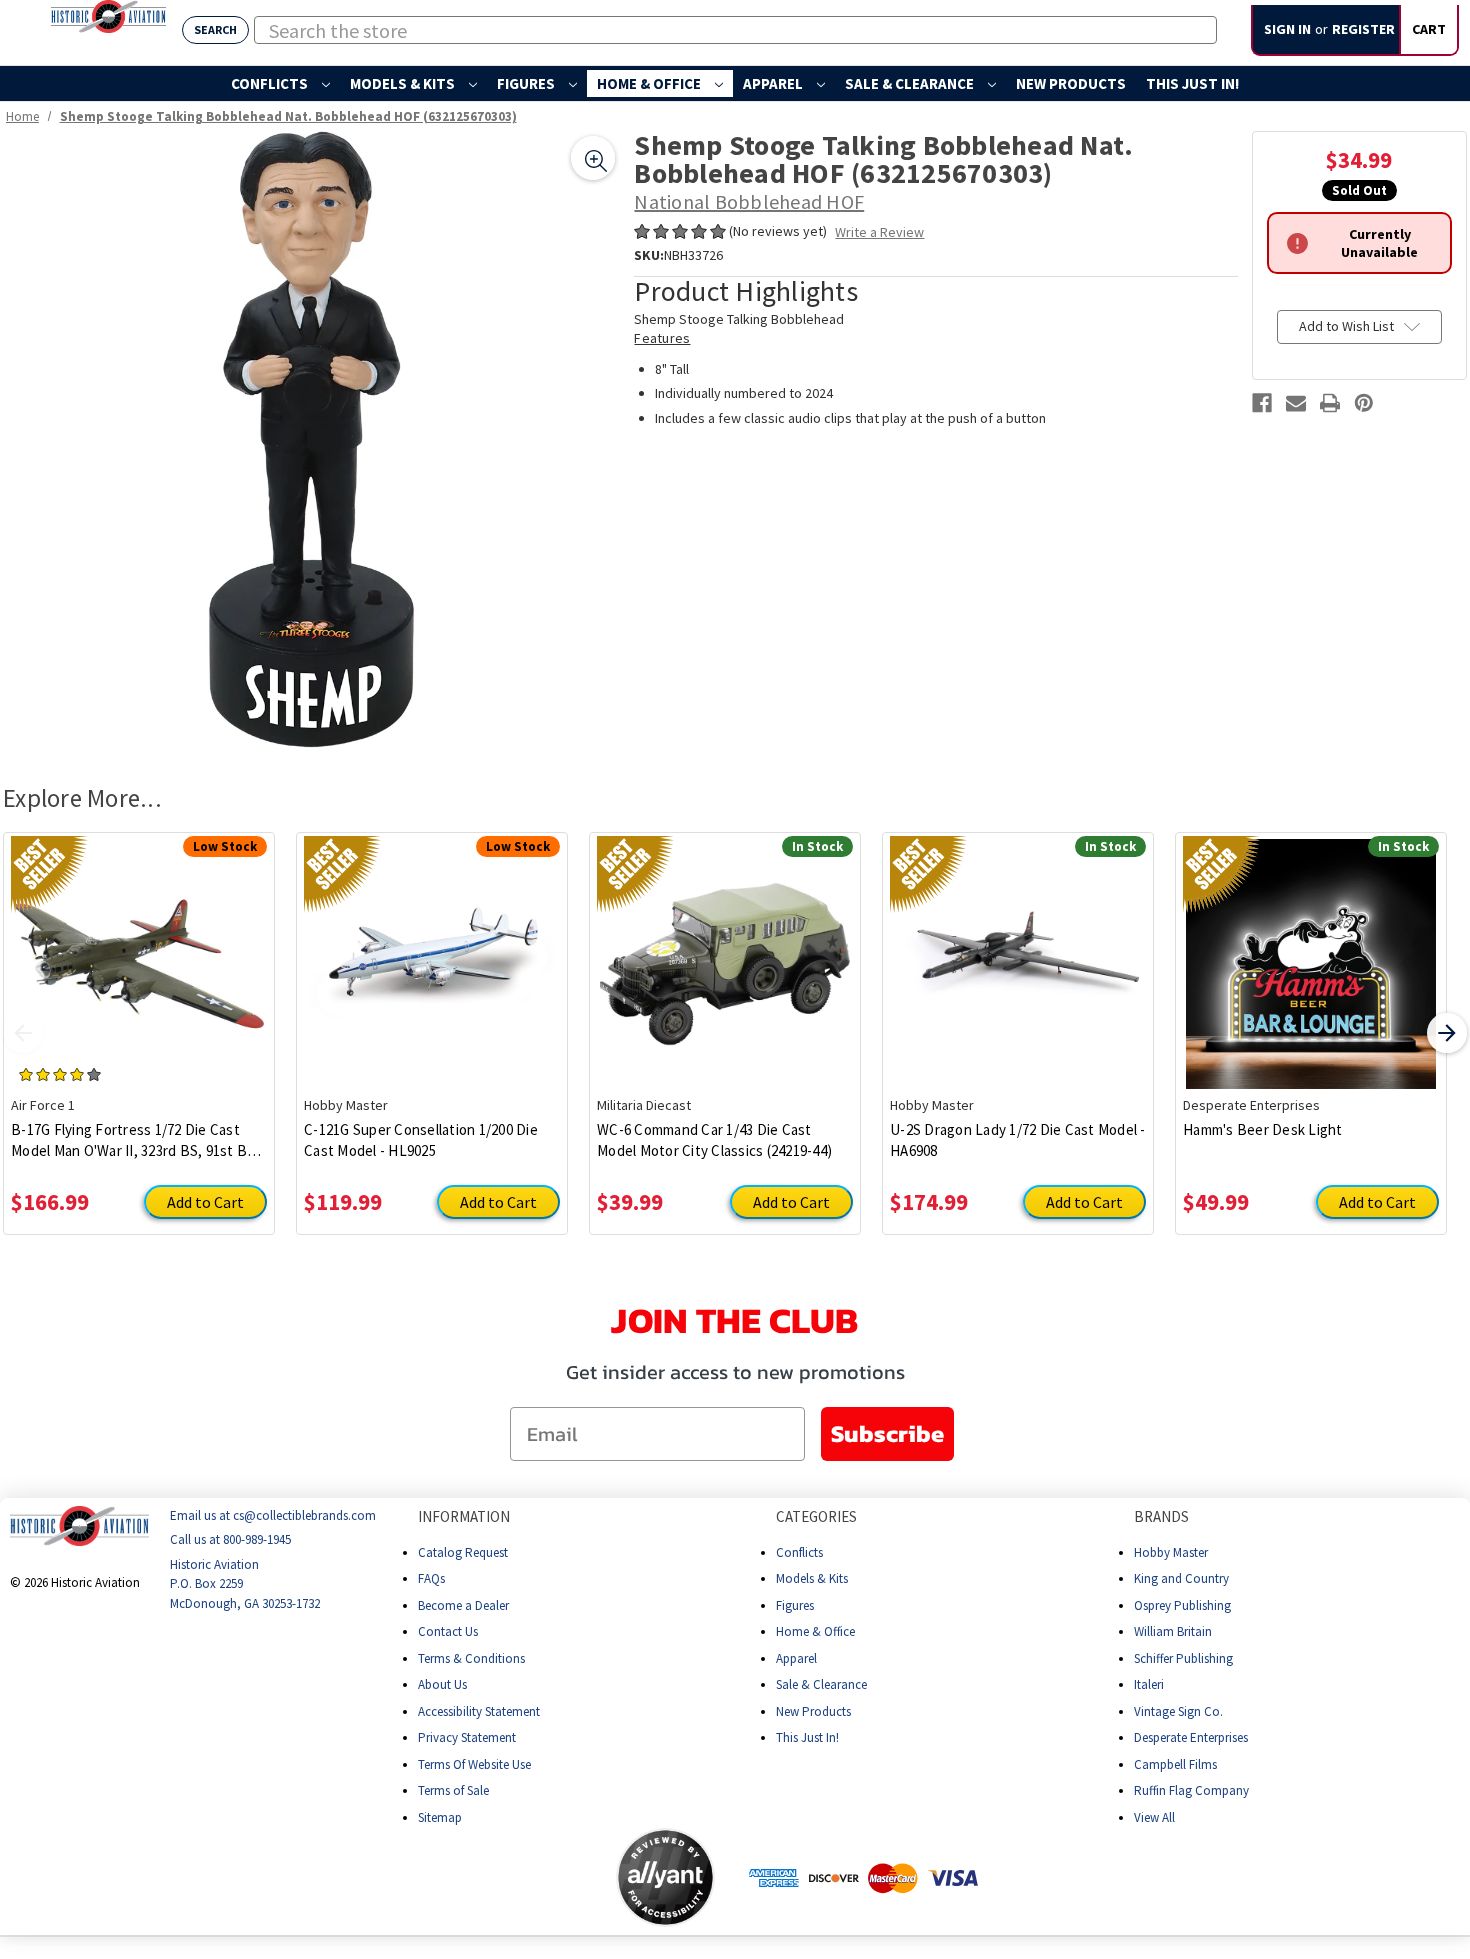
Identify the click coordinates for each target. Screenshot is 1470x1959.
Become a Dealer (463, 1604)
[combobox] (735, 30)
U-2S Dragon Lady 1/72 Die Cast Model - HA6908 (1018, 1140)
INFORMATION (464, 1516)
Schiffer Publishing (1183, 1657)
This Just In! (1192, 83)
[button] (537, 1877)
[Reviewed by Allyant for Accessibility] (665, 1877)
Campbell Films (1175, 1763)
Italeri (1149, 1684)
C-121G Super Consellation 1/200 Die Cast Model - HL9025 (421, 1140)
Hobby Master (1171, 1551)
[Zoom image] (593, 158)
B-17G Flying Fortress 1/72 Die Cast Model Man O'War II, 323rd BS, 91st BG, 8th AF (136, 1140)
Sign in (1287, 29)
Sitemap (440, 1816)
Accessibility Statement (479, 1710)
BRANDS (1161, 1516)
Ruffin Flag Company (1191, 1790)
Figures (527, 83)
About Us (442, 1684)
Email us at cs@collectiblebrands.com (273, 1515)
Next (1447, 1033)
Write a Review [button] (879, 232)
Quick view (139, 949)
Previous (23, 1033)
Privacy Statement (467, 1737)
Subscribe (887, 1433)
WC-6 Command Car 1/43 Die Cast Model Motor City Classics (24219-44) (714, 1140)
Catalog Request (463, 1551)
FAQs (431, 1578)
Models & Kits (404, 83)
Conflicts (271, 83)
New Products (1071, 83)
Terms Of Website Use (474, 1763)
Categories (816, 1516)
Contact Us (448, 1631)
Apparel (774, 83)
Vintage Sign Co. (1178, 1710)
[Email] (1296, 403)
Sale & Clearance (911, 83)
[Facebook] (1262, 403)
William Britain (1173, 1631)
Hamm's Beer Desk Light (1263, 1129)
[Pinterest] (1364, 403)
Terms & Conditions (471, 1657)
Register (1363, 29)
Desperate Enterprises (1191, 1737)
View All (1154, 1816)
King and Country (1181, 1578)
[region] (311, 439)
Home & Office (650, 83)
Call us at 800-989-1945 (230, 1539)
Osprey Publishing (1182, 1604)
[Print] (1330, 403)
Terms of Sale (453, 1790)
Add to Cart (205, 1202)
